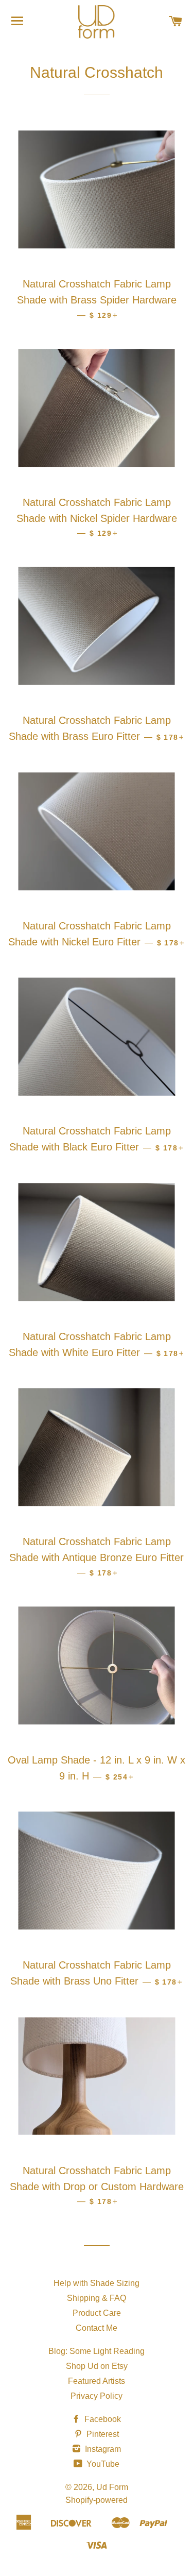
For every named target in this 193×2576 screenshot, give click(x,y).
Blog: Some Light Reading (97, 2351)
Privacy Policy (97, 2396)
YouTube (102, 2464)
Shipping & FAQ (97, 2298)
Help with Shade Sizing (97, 2283)
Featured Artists (97, 2381)
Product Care (97, 2313)
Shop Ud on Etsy (97, 2366)
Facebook (102, 2419)
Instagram (102, 2449)
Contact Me (97, 2328)
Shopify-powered (97, 2500)
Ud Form (112, 2487)
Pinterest (102, 2434)
